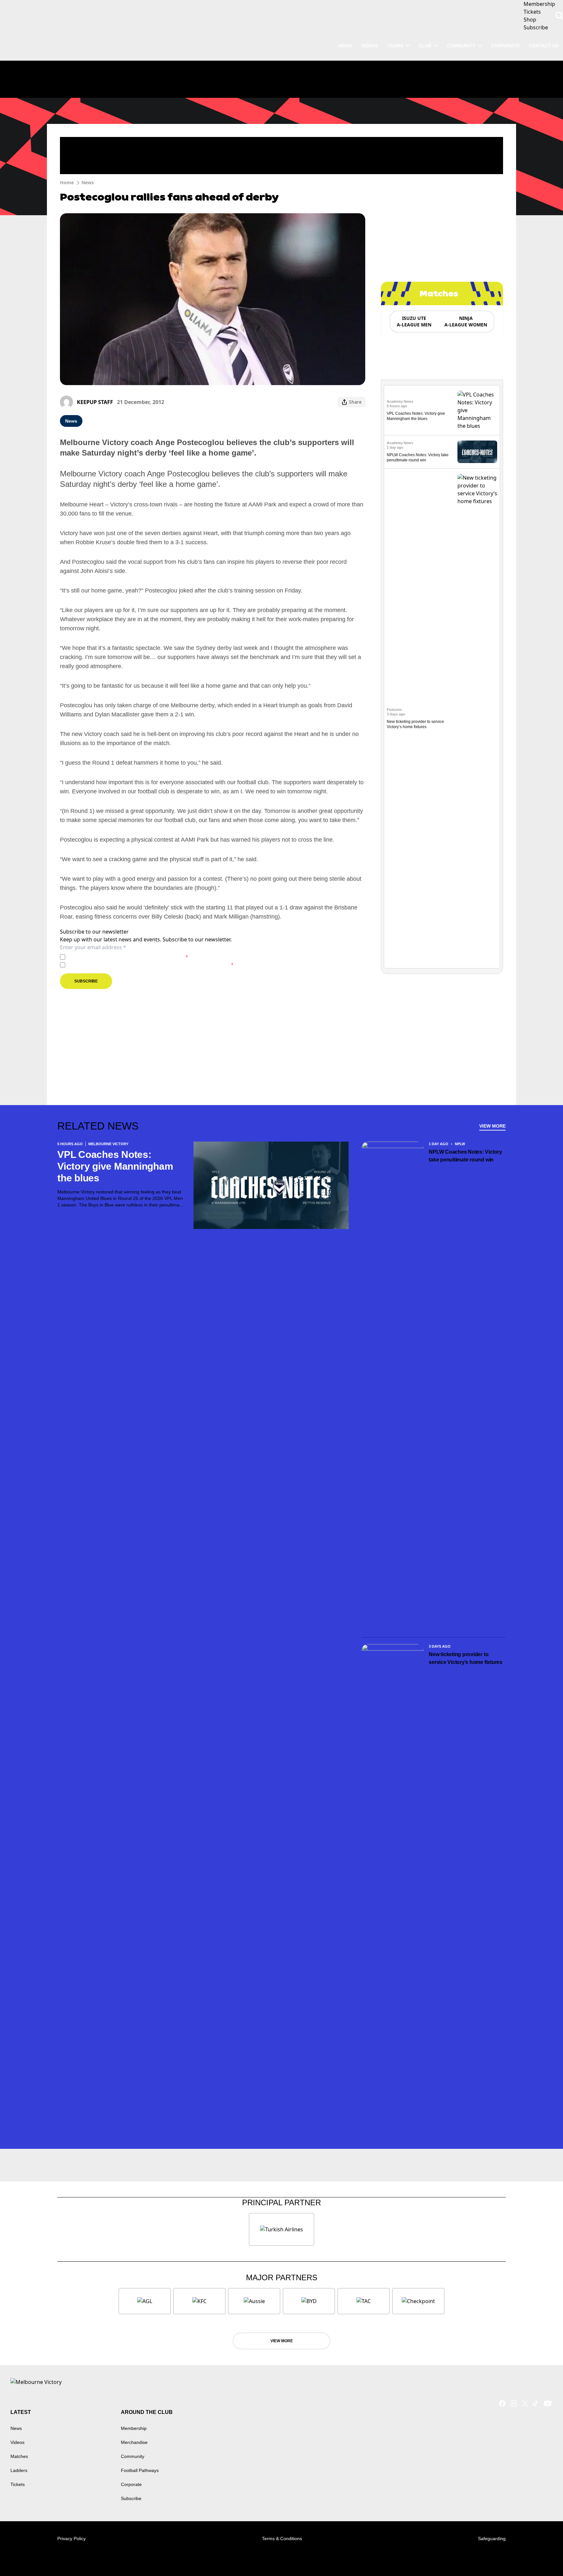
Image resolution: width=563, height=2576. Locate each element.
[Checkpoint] (418, 2301)
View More (492, 1126)
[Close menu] (543, 2556)
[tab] (414, 322)
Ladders (19, 2470)
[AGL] (145, 2301)
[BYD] (309, 2301)
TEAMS (395, 46)
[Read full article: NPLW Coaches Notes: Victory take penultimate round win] (477, 452)
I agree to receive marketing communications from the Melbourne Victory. (151, 965)
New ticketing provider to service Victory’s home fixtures (467, 1658)
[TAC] (364, 2301)
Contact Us (544, 46)
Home (67, 182)
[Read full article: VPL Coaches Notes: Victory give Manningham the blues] (477, 410)
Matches (19, 2456)
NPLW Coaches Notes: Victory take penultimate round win (465, 1156)
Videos (17, 2442)
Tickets (18, 2484)
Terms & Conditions (282, 2539)
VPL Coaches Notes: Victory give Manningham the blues (115, 1166)
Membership (134, 2428)
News (88, 182)
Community (461, 46)
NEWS (345, 46)
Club (425, 46)
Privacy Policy (113, 957)
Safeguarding (492, 2539)
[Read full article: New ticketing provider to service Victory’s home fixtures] (477, 718)
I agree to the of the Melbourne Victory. (128, 957)
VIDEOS (369, 46)
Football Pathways (140, 2470)
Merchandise (134, 2442)
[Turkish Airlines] (281, 2229)
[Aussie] (254, 2301)
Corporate (505, 46)
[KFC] (199, 2301)
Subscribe (86, 981)
